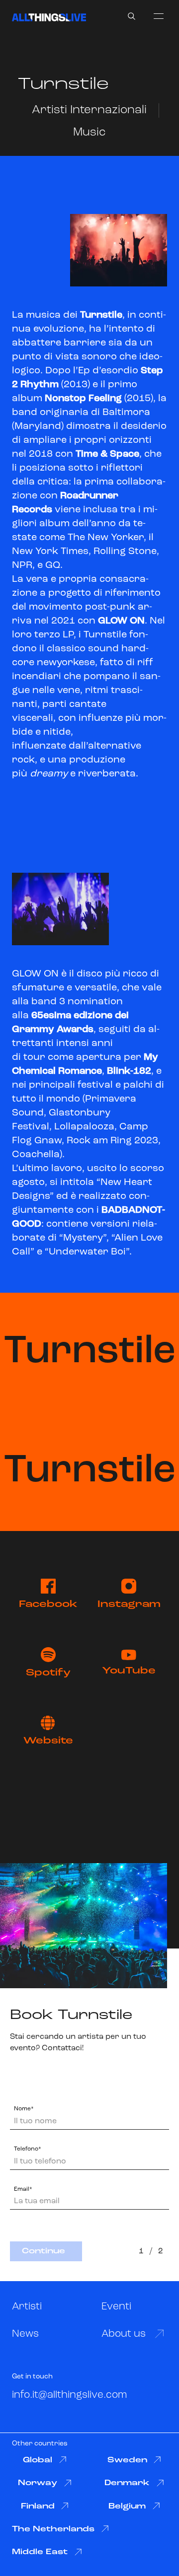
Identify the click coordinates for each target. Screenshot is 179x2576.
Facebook (48, 1604)
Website (48, 1741)
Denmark (127, 2483)
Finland (38, 2506)
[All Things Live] (49, 17)
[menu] (159, 16)
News (25, 2334)
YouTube (129, 1671)
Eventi (116, 2307)
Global (38, 2460)
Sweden (127, 2460)
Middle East (40, 2552)
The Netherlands (53, 2529)
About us (124, 2334)
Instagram (129, 1604)
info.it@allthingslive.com (69, 2395)
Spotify (48, 1673)
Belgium (127, 2506)
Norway (38, 2483)
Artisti (27, 2307)
